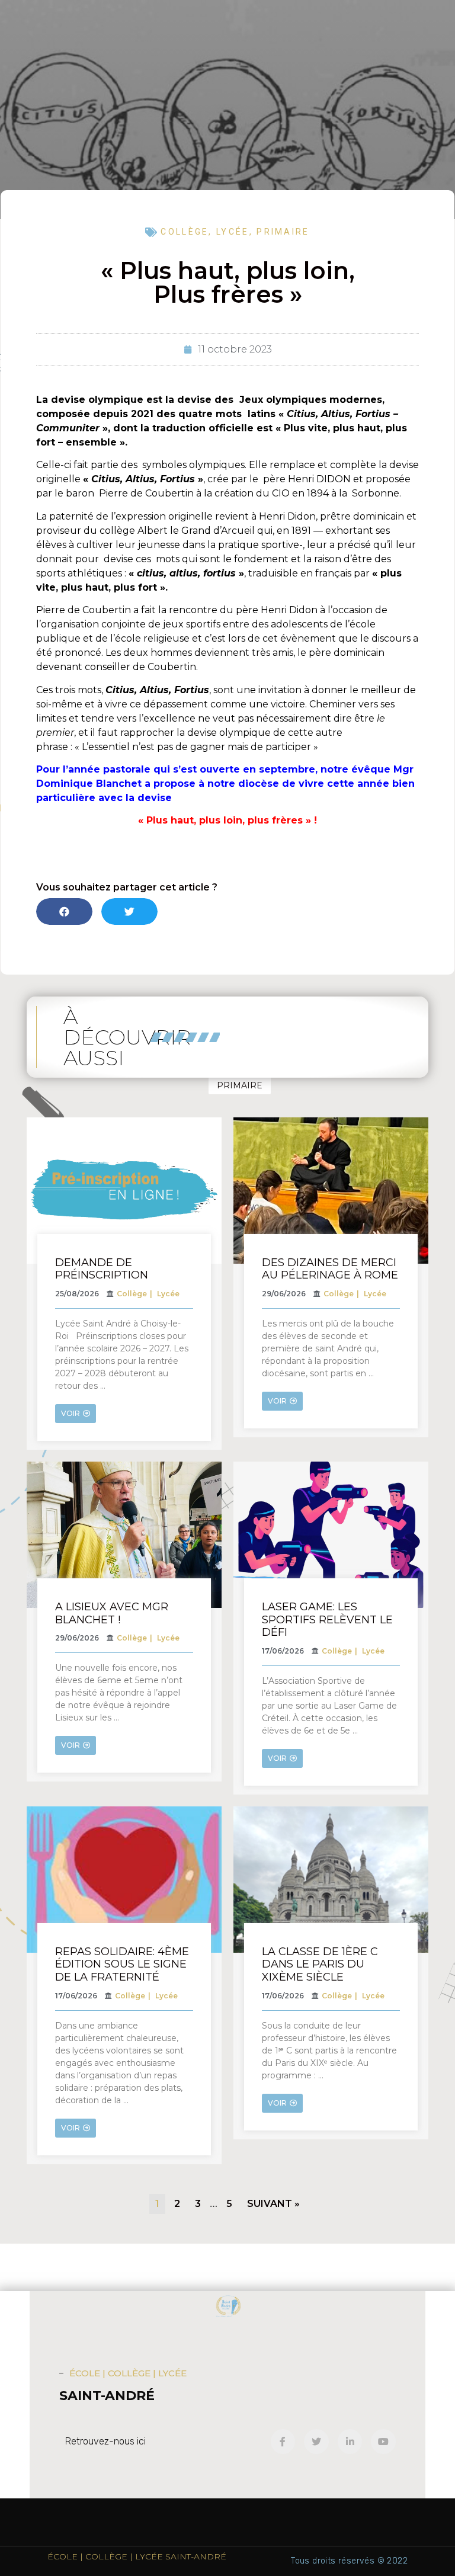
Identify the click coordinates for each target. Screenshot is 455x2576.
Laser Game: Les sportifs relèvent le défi (327, 1619)
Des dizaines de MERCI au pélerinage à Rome (330, 1269)
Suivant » (273, 2204)
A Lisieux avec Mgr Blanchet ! (112, 1613)
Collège (185, 232)
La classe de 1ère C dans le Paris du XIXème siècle (320, 1964)
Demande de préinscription (102, 1269)
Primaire (283, 232)
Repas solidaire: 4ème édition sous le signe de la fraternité (122, 1964)
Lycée (233, 232)
